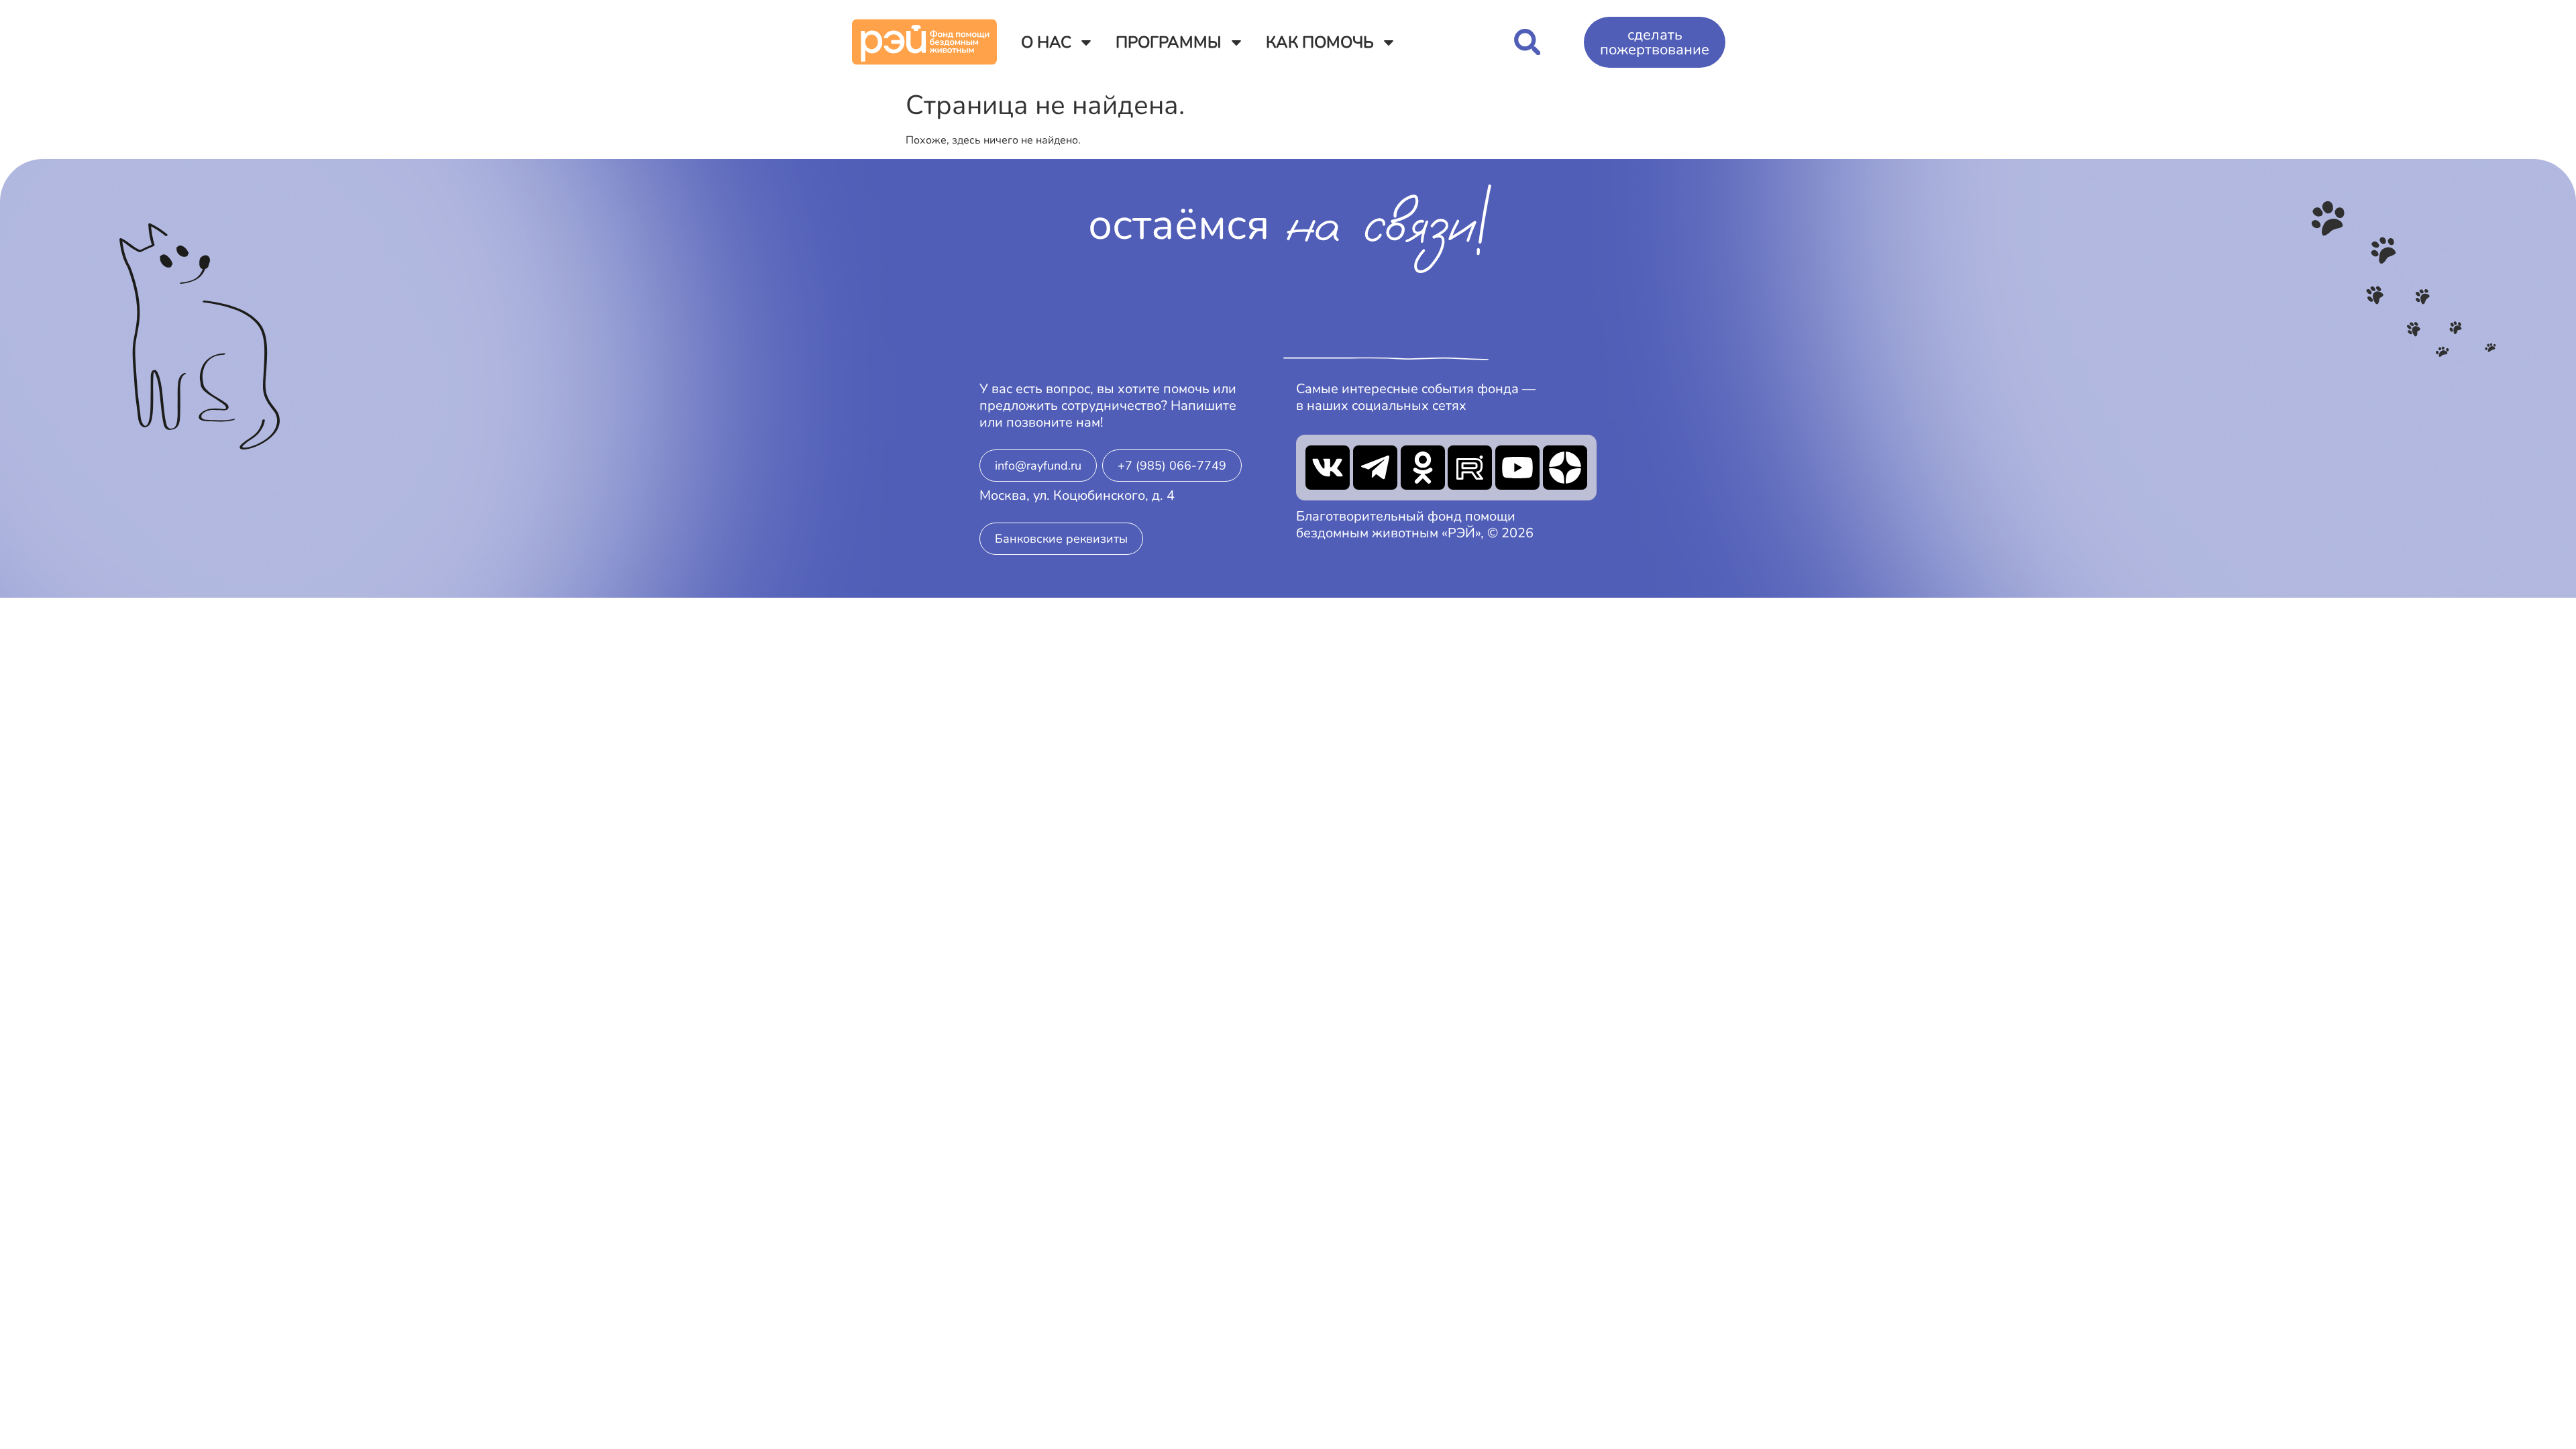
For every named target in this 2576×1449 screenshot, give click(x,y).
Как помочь (1320, 42)
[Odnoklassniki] (1423, 468)
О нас (1046, 42)
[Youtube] (1517, 468)
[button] (1527, 42)
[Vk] (1328, 468)
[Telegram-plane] (1375, 468)
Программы (1169, 42)
